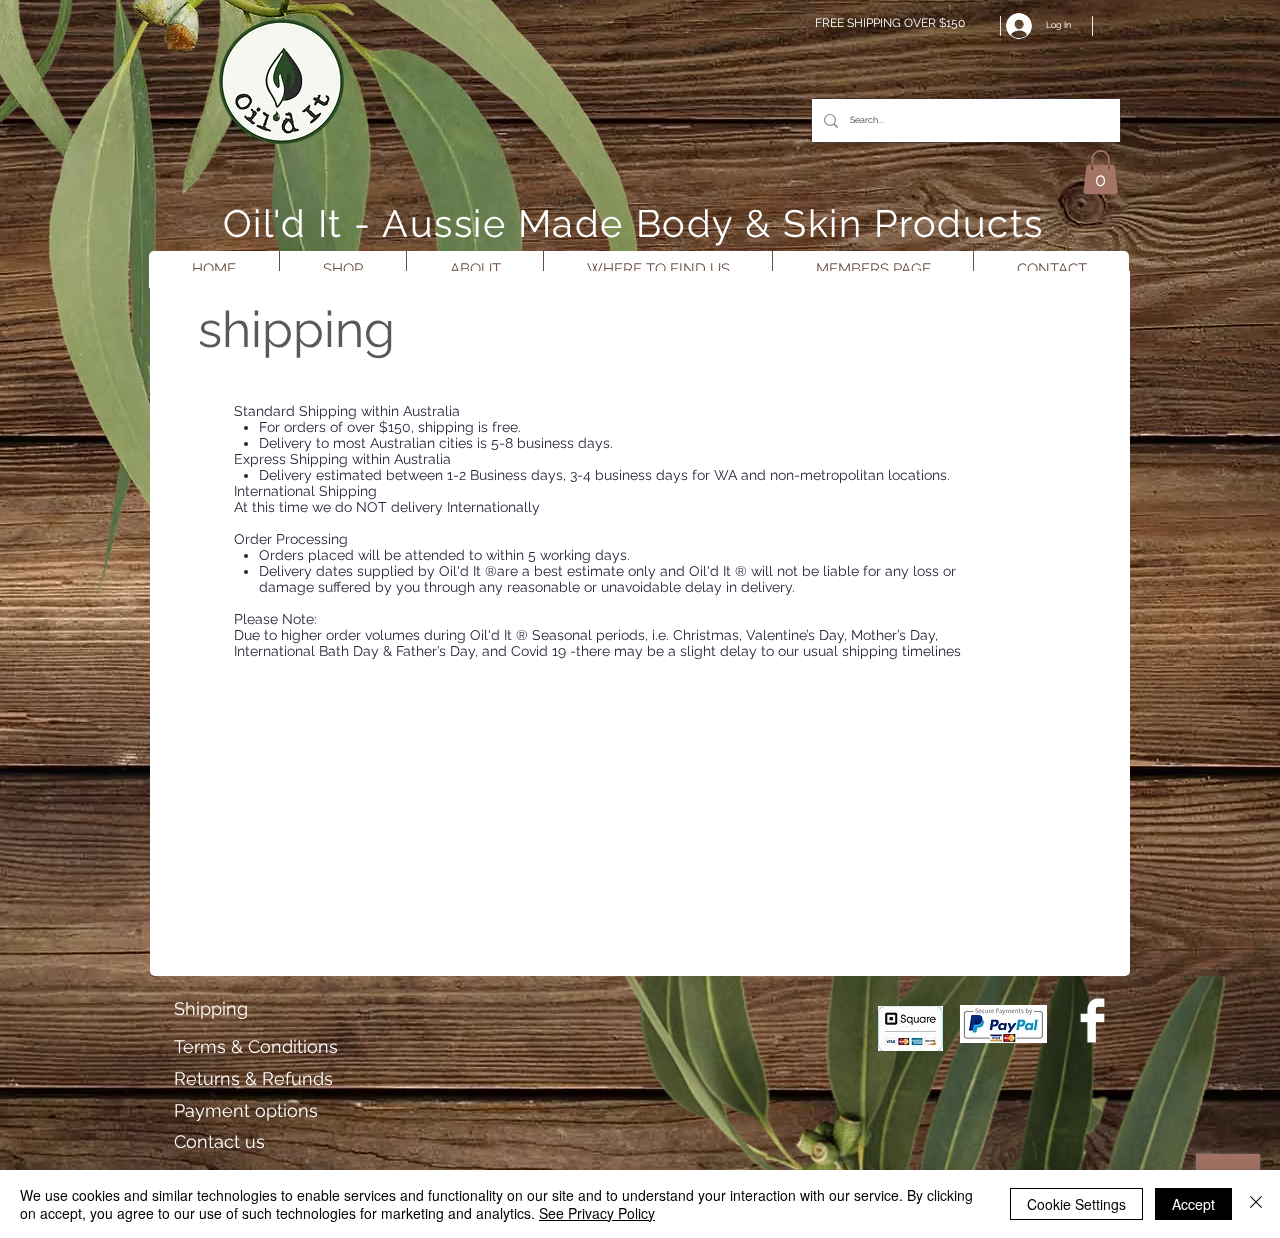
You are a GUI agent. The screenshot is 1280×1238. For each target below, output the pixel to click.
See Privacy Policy (597, 1213)
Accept (1193, 1204)
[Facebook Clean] (1092, 1020)
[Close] (1256, 1204)
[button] (1100, 172)
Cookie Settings (1076, 1204)
